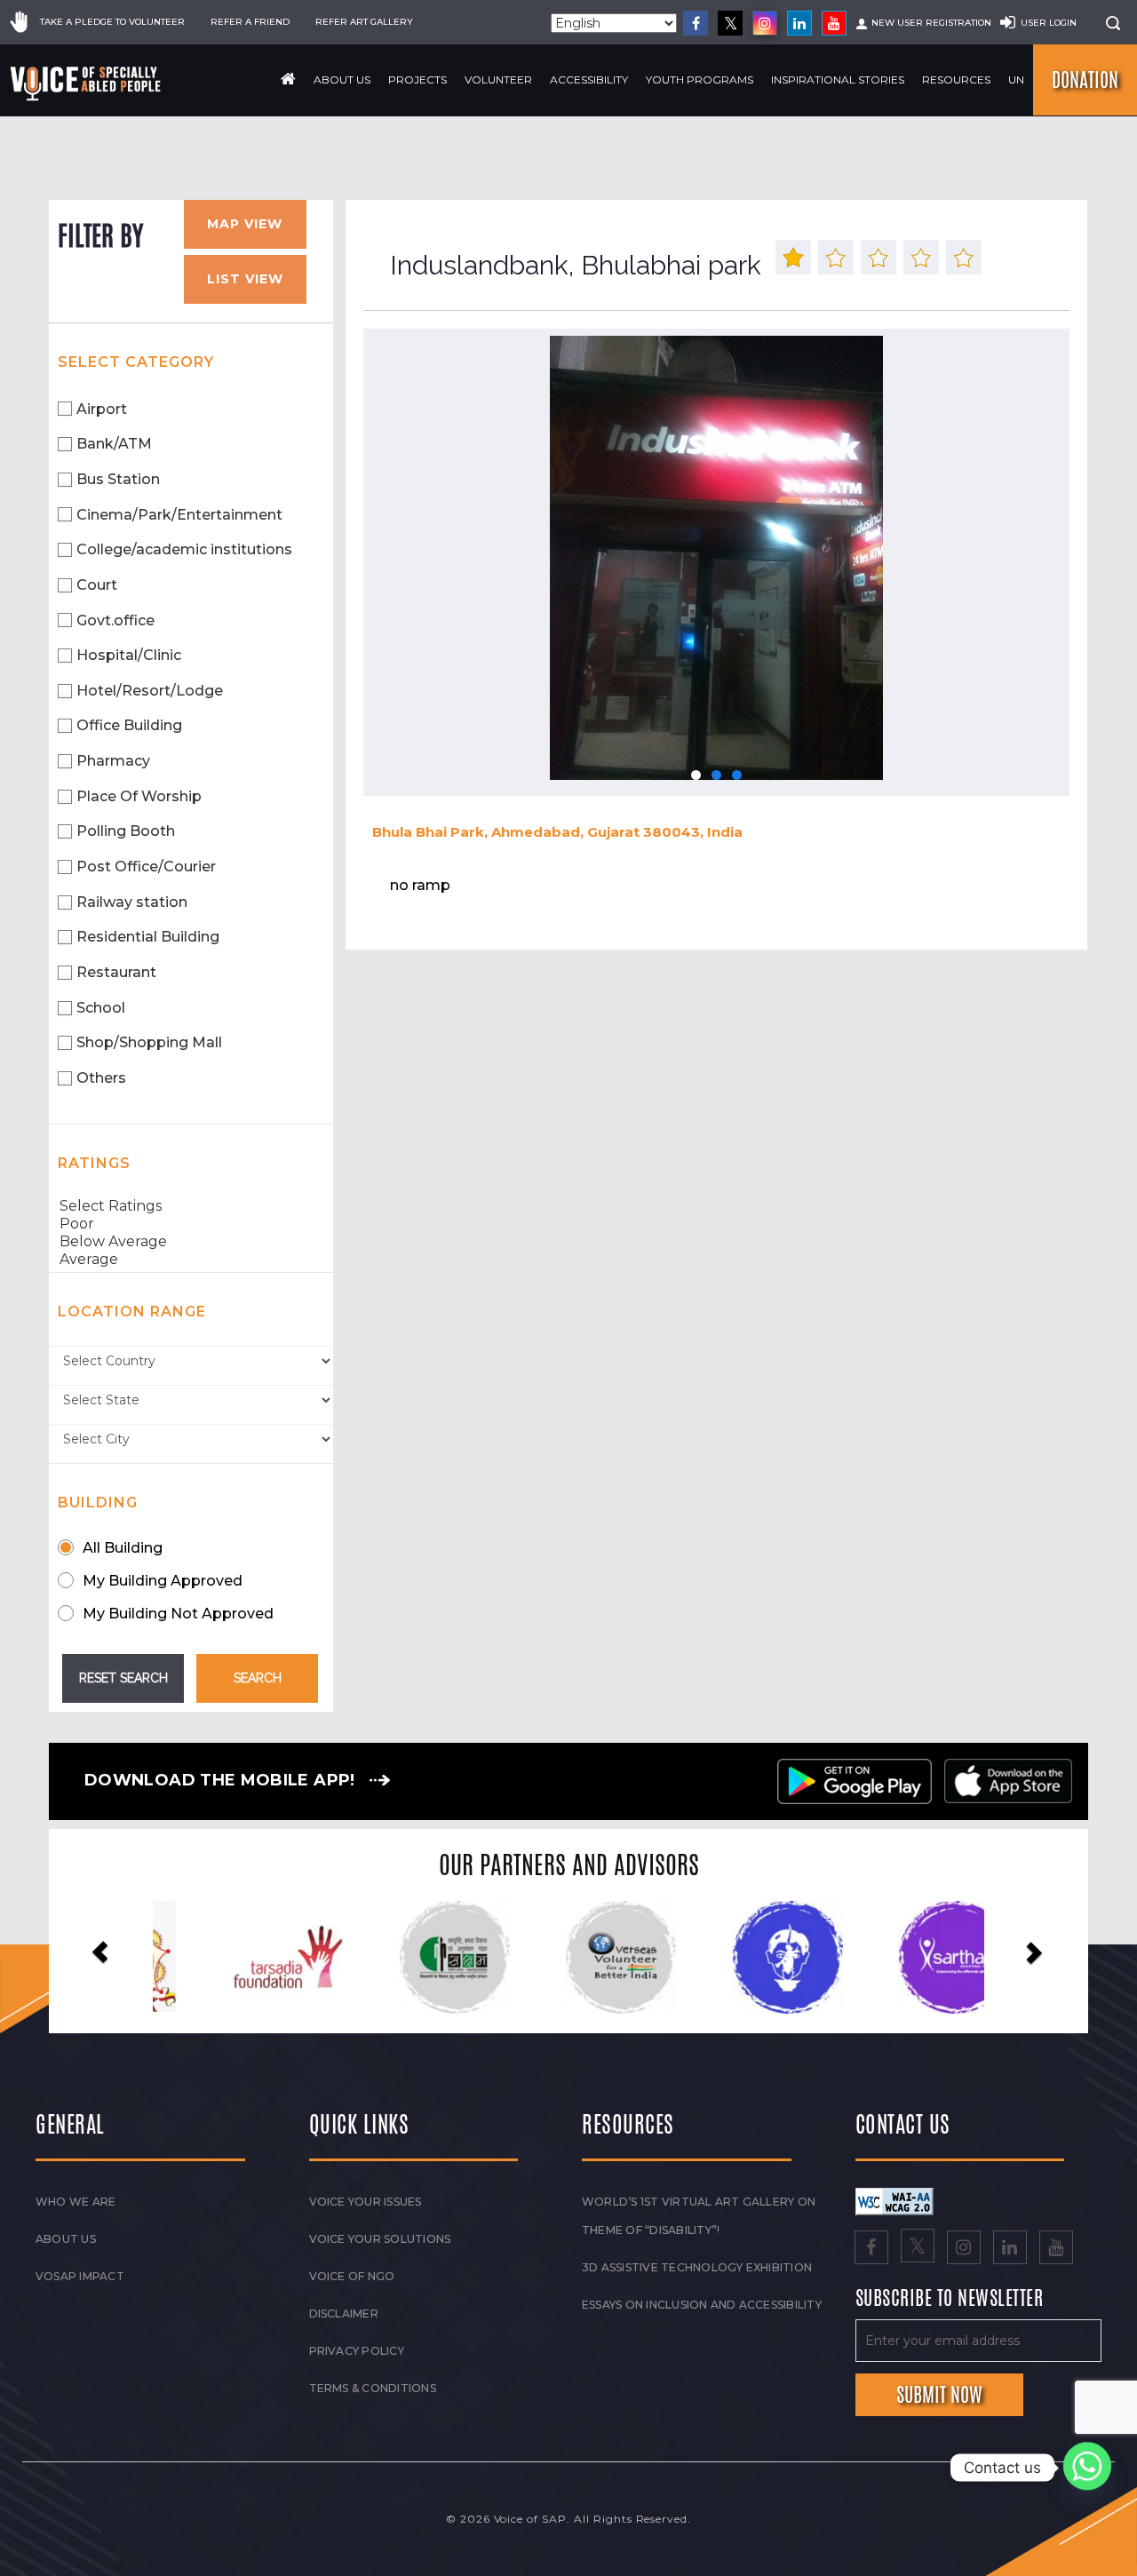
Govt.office (115, 620)
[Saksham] (262, 1958)
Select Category (136, 362)
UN (1016, 80)
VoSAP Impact (80, 2276)
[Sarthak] (762, 1958)
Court (97, 585)
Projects (417, 80)
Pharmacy (113, 761)
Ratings (94, 1163)
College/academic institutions (184, 549)
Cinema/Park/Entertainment (179, 515)
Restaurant (116, 972)
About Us (342, 80)
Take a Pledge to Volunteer (112, 22)
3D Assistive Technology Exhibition (697, 2267)
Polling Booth (126, 831)
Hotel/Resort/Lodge (150, 691)
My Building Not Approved (178, 1614)
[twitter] (730, 23)
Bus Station (118, 479)
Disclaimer (344, 2314)
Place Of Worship (139, 796)
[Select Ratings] (191, 1206)
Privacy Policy (357, 2351)
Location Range (132, 1312)
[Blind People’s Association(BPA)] (595, 1958)
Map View (245, 224)
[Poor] (191, 1224)
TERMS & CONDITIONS (373, 2388)
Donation (1085, 80)
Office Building (129, 725)
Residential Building (148, 937)
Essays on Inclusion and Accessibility (702, 2305)
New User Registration (931, 23)
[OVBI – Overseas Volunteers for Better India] (429, 1958)
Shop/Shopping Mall (149, 1042)
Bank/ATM (114, 444)
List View (245, 279)
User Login (1049, 23)
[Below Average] (191, 1242)
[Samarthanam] (928, 1958)
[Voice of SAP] (87, 83)
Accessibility (589, 80)
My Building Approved (163, 1581)
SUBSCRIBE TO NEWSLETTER (950, 2299)
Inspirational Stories (838, 80)
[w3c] (894, 2200)
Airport (102, 409)
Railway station (132, 902)
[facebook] (696, 23)
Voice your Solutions (380, 2239)
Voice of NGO (352, 2276)
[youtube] (834, 23)
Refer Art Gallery (364, 22)
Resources (956, 80)
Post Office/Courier (146, 867)
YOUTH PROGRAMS (700, 80)
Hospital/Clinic (129, 655)
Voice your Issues (366, 2202)
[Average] (191, 1260)
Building (98, 1503)
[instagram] (765, 23)
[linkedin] (799, 23)
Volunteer (498, 80)
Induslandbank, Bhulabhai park (576, 265)
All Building (123, 1548)
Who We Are (76, 2202)
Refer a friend (250, 22)
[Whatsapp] (1087, 2468)
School (101, 1008)
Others (101, 1078)
